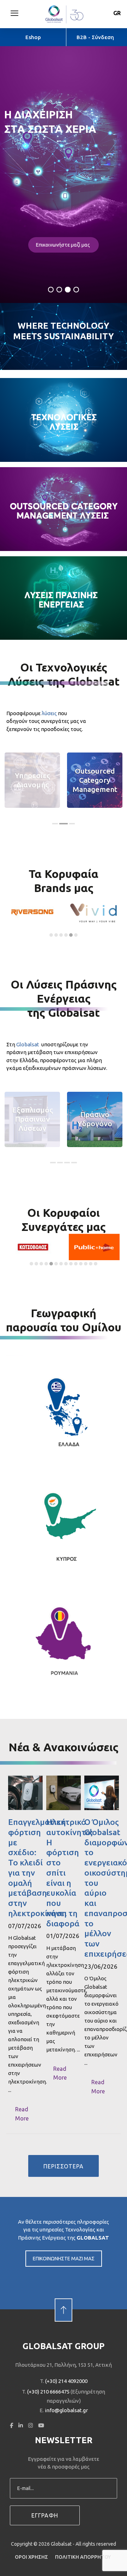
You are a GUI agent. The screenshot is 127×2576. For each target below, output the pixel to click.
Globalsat (28, 1044)
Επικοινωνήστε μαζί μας (64, 245)
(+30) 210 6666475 (48, 2392)
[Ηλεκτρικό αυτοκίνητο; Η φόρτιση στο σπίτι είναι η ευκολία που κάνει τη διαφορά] (64, 1793)
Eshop (33, 37)
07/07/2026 (25, 1926)
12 (86, 1264)
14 (96, 1264)
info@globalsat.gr (66, 2410)
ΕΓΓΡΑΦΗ (45, 2515)
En (117, 24)
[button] (14, 13)
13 (91, 1264)
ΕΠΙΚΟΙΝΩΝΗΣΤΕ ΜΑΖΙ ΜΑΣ (64, 2259)
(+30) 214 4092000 (66, 2381)
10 (76, 1264)
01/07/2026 (63, 1936)
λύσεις (49, 713)
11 (81, 1264)
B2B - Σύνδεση (95, 37)
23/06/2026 (101, 1966)
